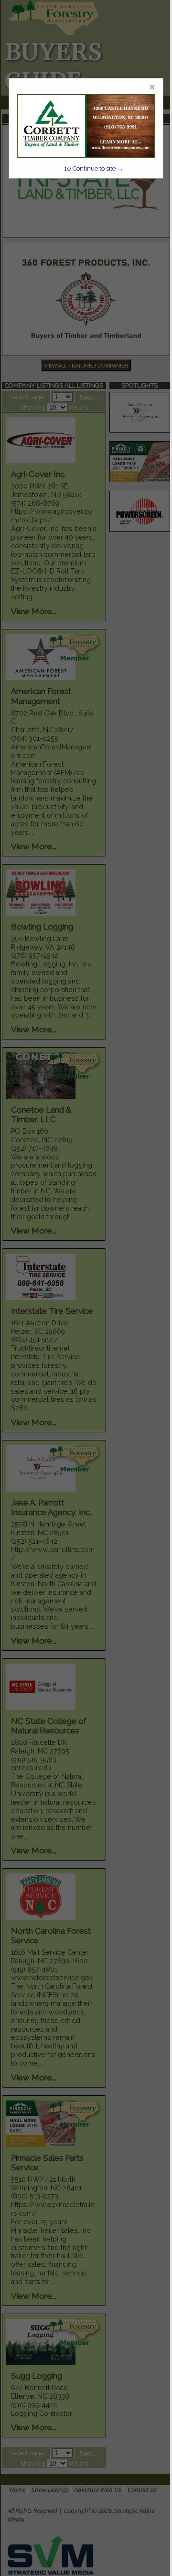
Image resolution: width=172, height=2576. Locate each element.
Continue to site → (94, 168)
